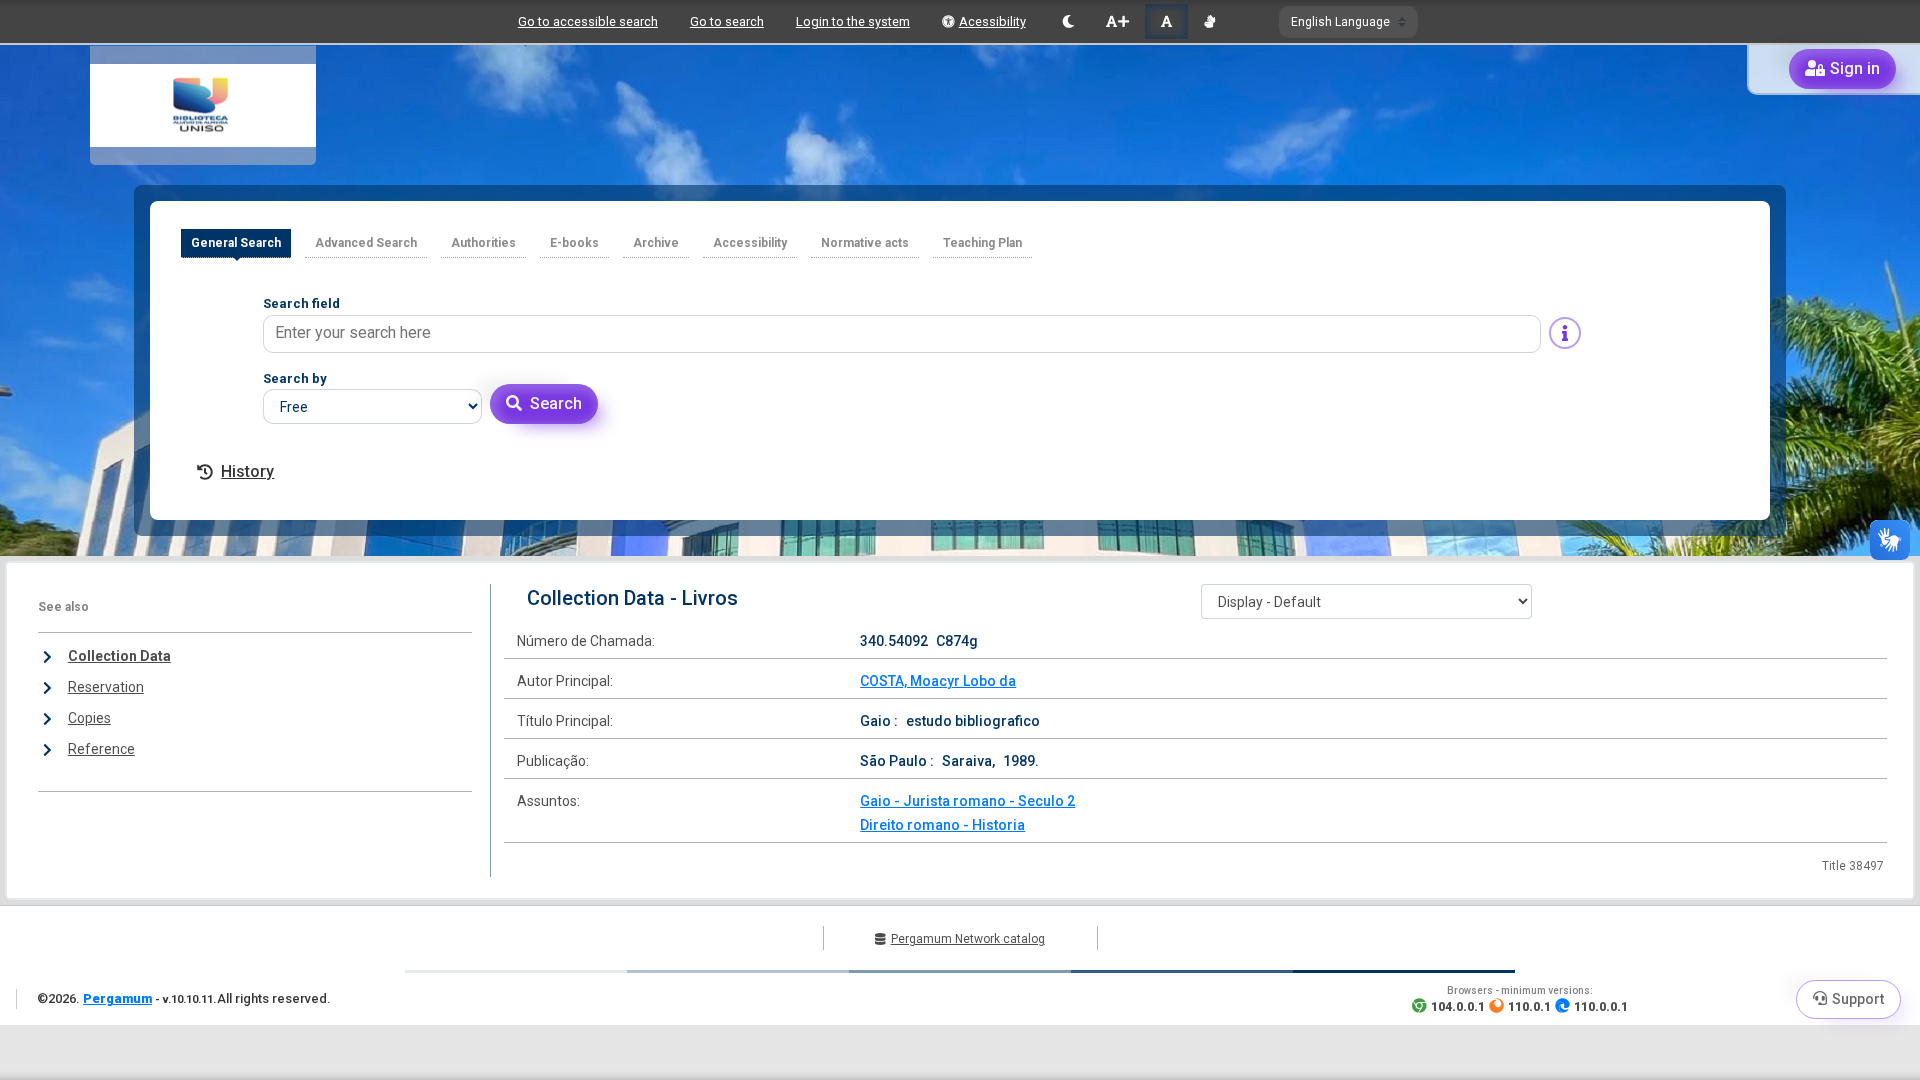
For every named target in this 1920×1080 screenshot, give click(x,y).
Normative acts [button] (865, 243)
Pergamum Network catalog (968, 939)
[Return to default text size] (1166, 21)
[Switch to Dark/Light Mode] (1068, 21)
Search (556, 403)
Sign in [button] (1855, 68)
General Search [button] (236, 243)
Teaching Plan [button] (982, 243)
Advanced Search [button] (366, 243)
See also (63, 607)
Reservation (106, 687)
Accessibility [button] (750, 243)
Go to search (727, 21)
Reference (101, 749)
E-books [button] (574, 243)
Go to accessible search (588, 21)
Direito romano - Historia (942, 825)
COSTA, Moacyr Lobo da (938, 681)
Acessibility (992, 21)
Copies (89, 718)
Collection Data (119, 656)
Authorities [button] (483, 243)
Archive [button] (656, 243)
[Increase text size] (1117, 21)
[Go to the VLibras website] (1209, 21)
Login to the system (853, 21)
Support (1858, 999)
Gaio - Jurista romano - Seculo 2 (967, 801)
